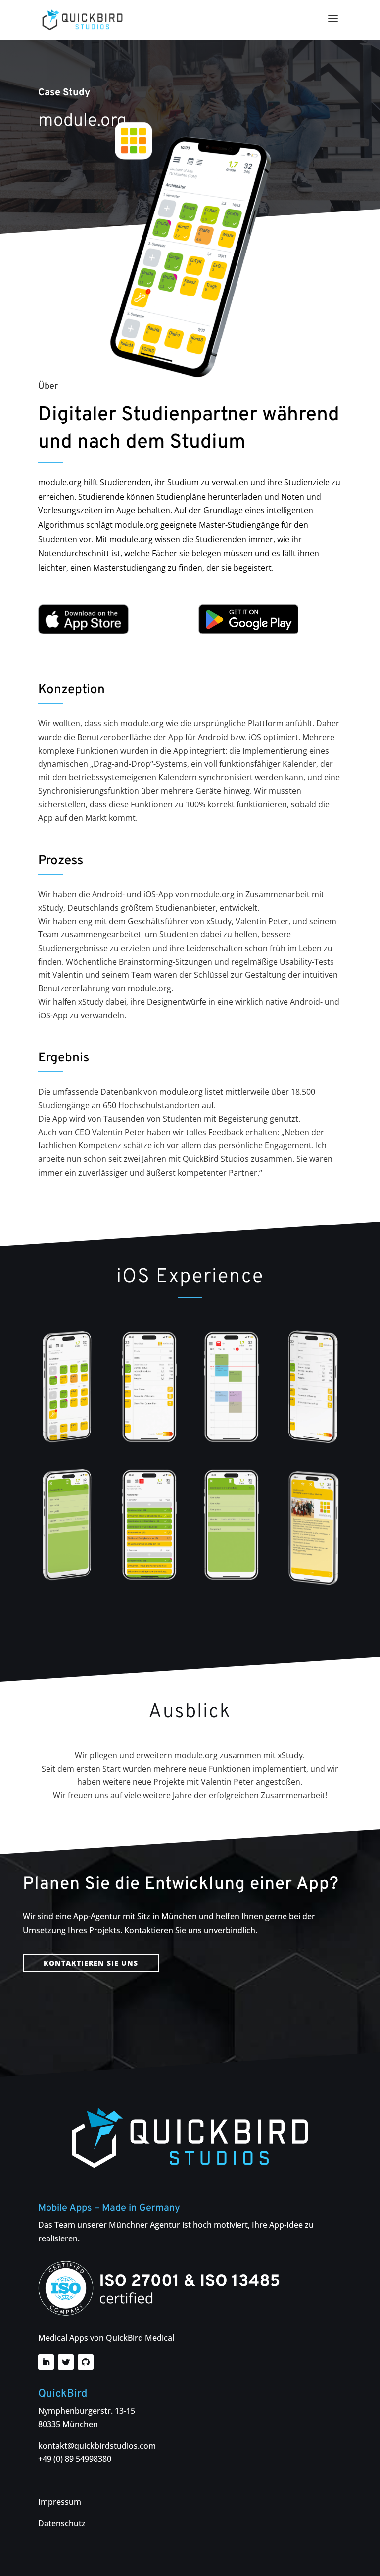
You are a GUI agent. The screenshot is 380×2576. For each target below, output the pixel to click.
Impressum (60, 2502)
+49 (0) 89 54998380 (75, 2459)
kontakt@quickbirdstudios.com (97, 2446)
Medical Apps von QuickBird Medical (106, 2338)
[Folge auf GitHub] (86, 2362)
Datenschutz (62, 2523)
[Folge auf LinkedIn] (46, 2362)
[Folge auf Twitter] (66, 2362)
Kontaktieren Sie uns (91, 1963)
